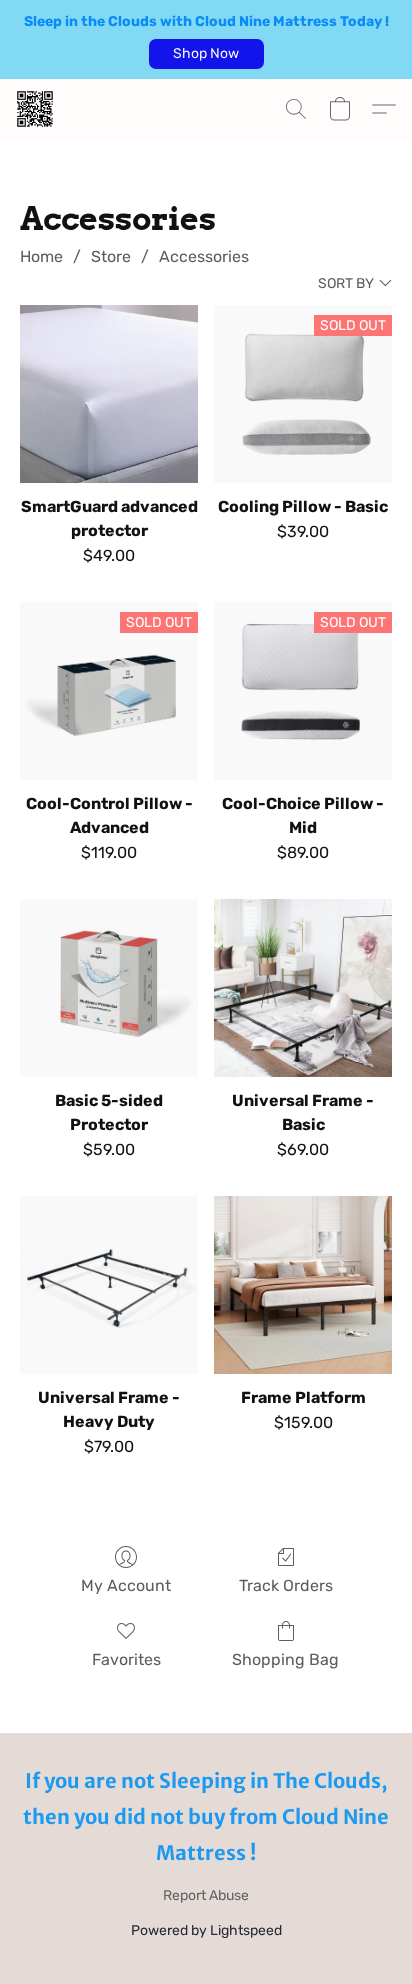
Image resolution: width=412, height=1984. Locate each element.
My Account (126, 1585)
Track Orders (286, 1585)
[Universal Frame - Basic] (303, 988)
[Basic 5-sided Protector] (109, 988)
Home (41, 256)
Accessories (204, 256)
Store (111, 256)
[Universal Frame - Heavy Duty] (109, 1285)
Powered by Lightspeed (206, 1930)
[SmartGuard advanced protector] (109, 394)
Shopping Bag (285, 1659)
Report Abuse (206, 1895)
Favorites (126, 1659)
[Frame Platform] (303, 1285)
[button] (206, 54)
